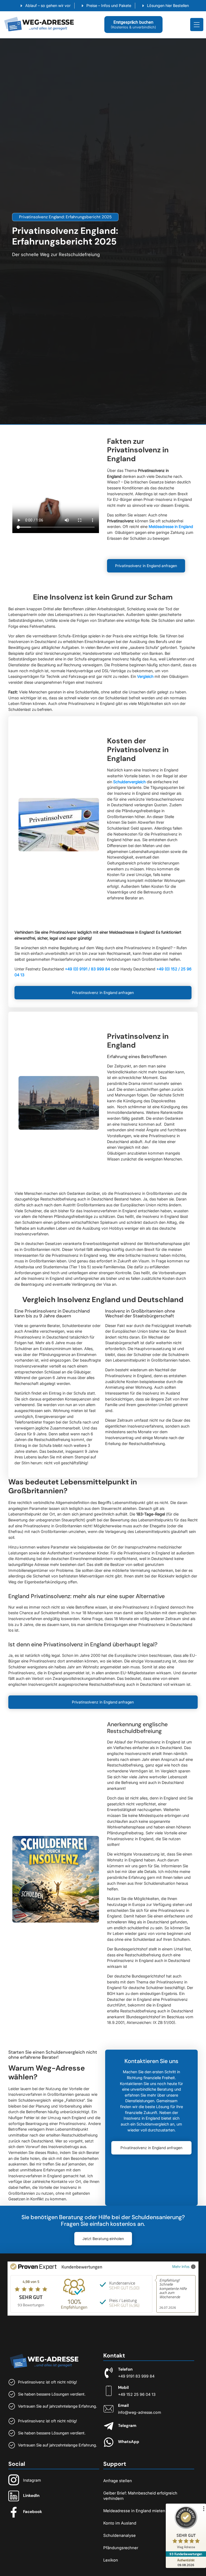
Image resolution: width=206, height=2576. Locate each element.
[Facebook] (14, 2512)
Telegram (127, 2426)
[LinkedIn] (14, 2496)
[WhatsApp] (109, 2442)
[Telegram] (109, 2426)
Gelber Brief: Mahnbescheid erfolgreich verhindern (140, 2496)
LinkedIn (31, 2496)
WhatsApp (129, 2442)
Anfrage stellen (118, 2481)
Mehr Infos (181, 2266)
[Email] (109, 2409)
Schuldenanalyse (119, 2535)
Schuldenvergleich (129, 782)
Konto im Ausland (120, 2523)
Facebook (33, 2512)
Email (123, 2405)
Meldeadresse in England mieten (134, 2511)
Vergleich (145, 676)
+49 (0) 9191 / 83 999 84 (87, 969)
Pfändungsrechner (121, 2548)
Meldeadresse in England (171, 526)
